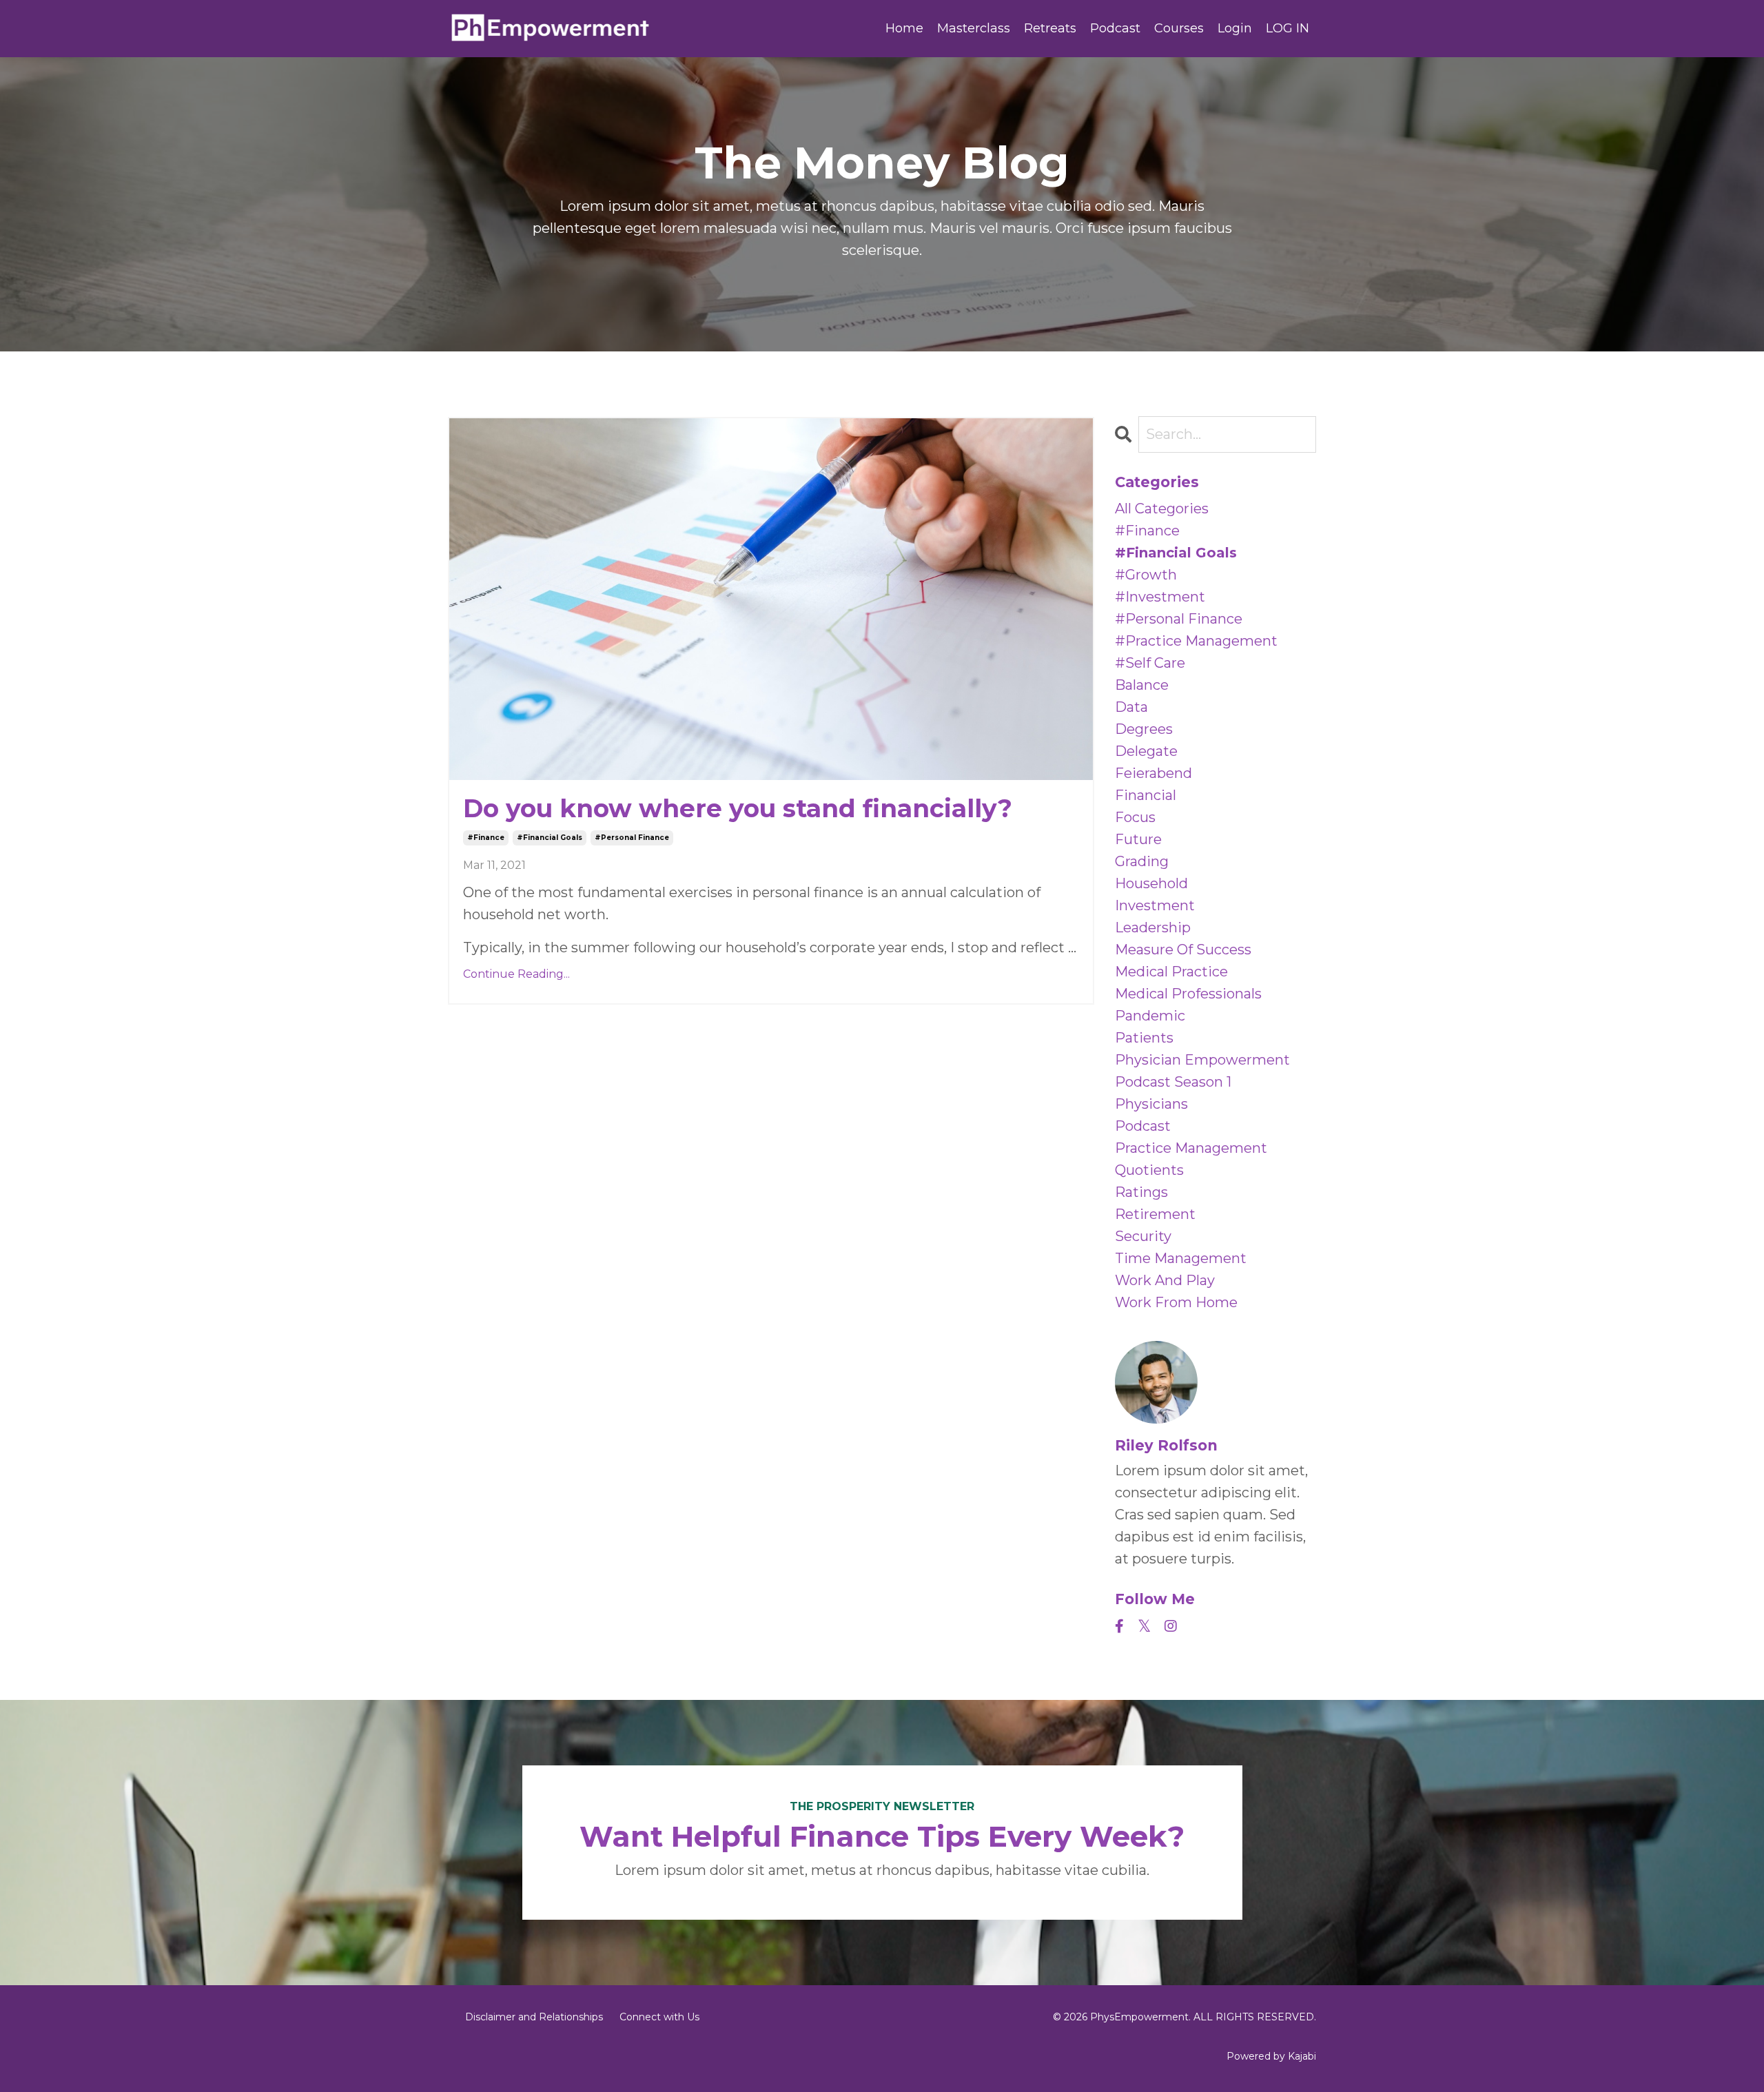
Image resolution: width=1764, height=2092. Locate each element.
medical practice (1171, 972)
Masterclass (974, 28)
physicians (1151, 1104)
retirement (1155, 1214)
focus (1135, 817)
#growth (1146, 575)
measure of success (1183, 950)
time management (1181, 1258)
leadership (1153, 927)
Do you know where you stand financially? (738, 809)
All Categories (1162, 509)
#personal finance (632, 838)
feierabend (1153, 773)
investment (1155, 905)
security (1143, 1236)
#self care (1150, 663)
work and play (1165, 1280)
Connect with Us (659, 2017)
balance (1142, 685)
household (1151, 883)
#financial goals (550, 838)
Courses (1179, 28)
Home (904, 28)
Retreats (1050, 28)
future (1138, 839)
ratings (1141, 1192)
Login (1235, 28)
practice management (1191, 1148)
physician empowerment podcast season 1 (1202, 1071)
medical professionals (1188, 994)
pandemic (1150, 1016)
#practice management (1196, 641)
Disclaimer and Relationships (534, 2017)
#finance (486, 838)
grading (1142, 861)
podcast (1143, 1126)
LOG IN (1288, 28)
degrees (1144, 729)
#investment (1160, 597)
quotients (1149, 1170)
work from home (1176, 1302)
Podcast (1115, 28)
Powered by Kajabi (1271, 2056)
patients (1144, 1038)
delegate (1146, 751)
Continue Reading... (516, 974)
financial (1146, 795)
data (1131, 707)
